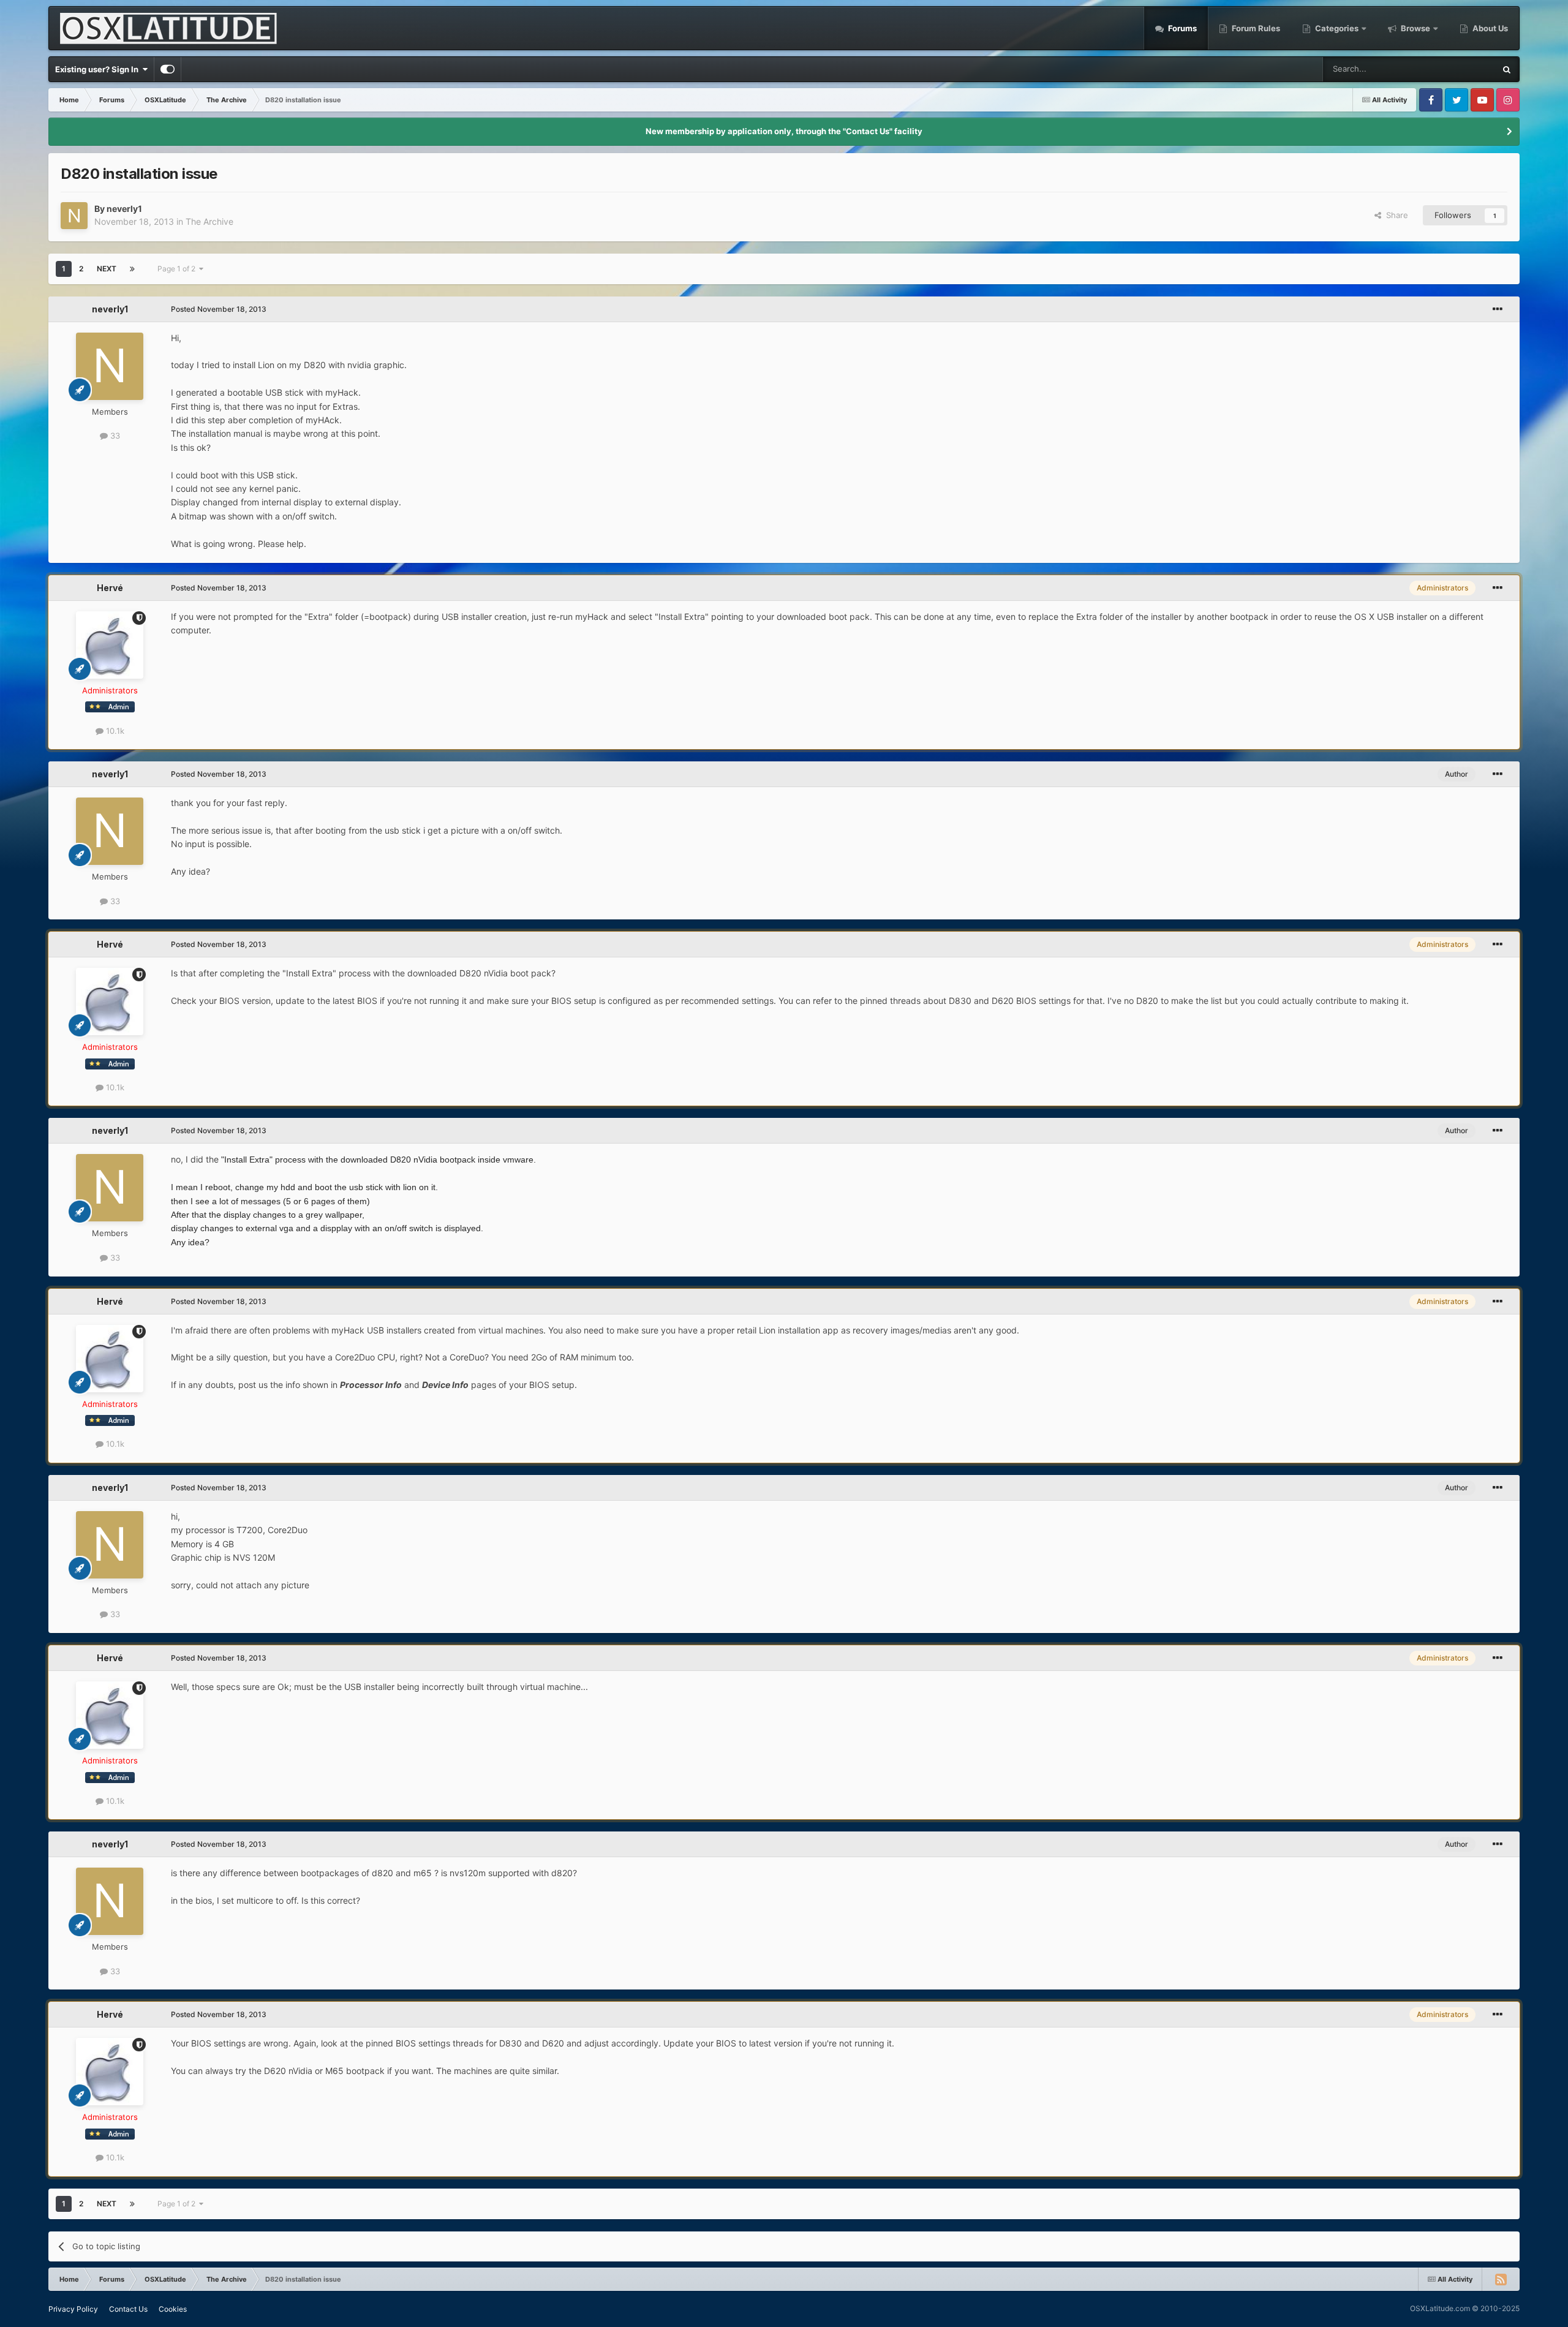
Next (107, 269)
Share (1395, 215)
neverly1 (124, 209)
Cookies (173, 2309)
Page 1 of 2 (178, 269)
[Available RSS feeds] (1501, 2279)
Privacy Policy (73, 2309)
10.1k (114, 731)
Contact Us (128, 2309)
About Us (1489, 28)
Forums (1182, 28)
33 (114, 436)
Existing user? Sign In (99, 69)
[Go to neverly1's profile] (74, 216)
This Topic (1460, 69)
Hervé (110, 588)
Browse (1415, 28)
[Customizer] (168, 69)
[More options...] (1498, 309)
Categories (1337, 28)
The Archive (209, 221)
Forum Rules (1255, 28)
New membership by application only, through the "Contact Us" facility (784, 131)
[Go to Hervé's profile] (110, 645)
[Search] (1507, 69)
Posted (219, 309)
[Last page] (132, 269)
